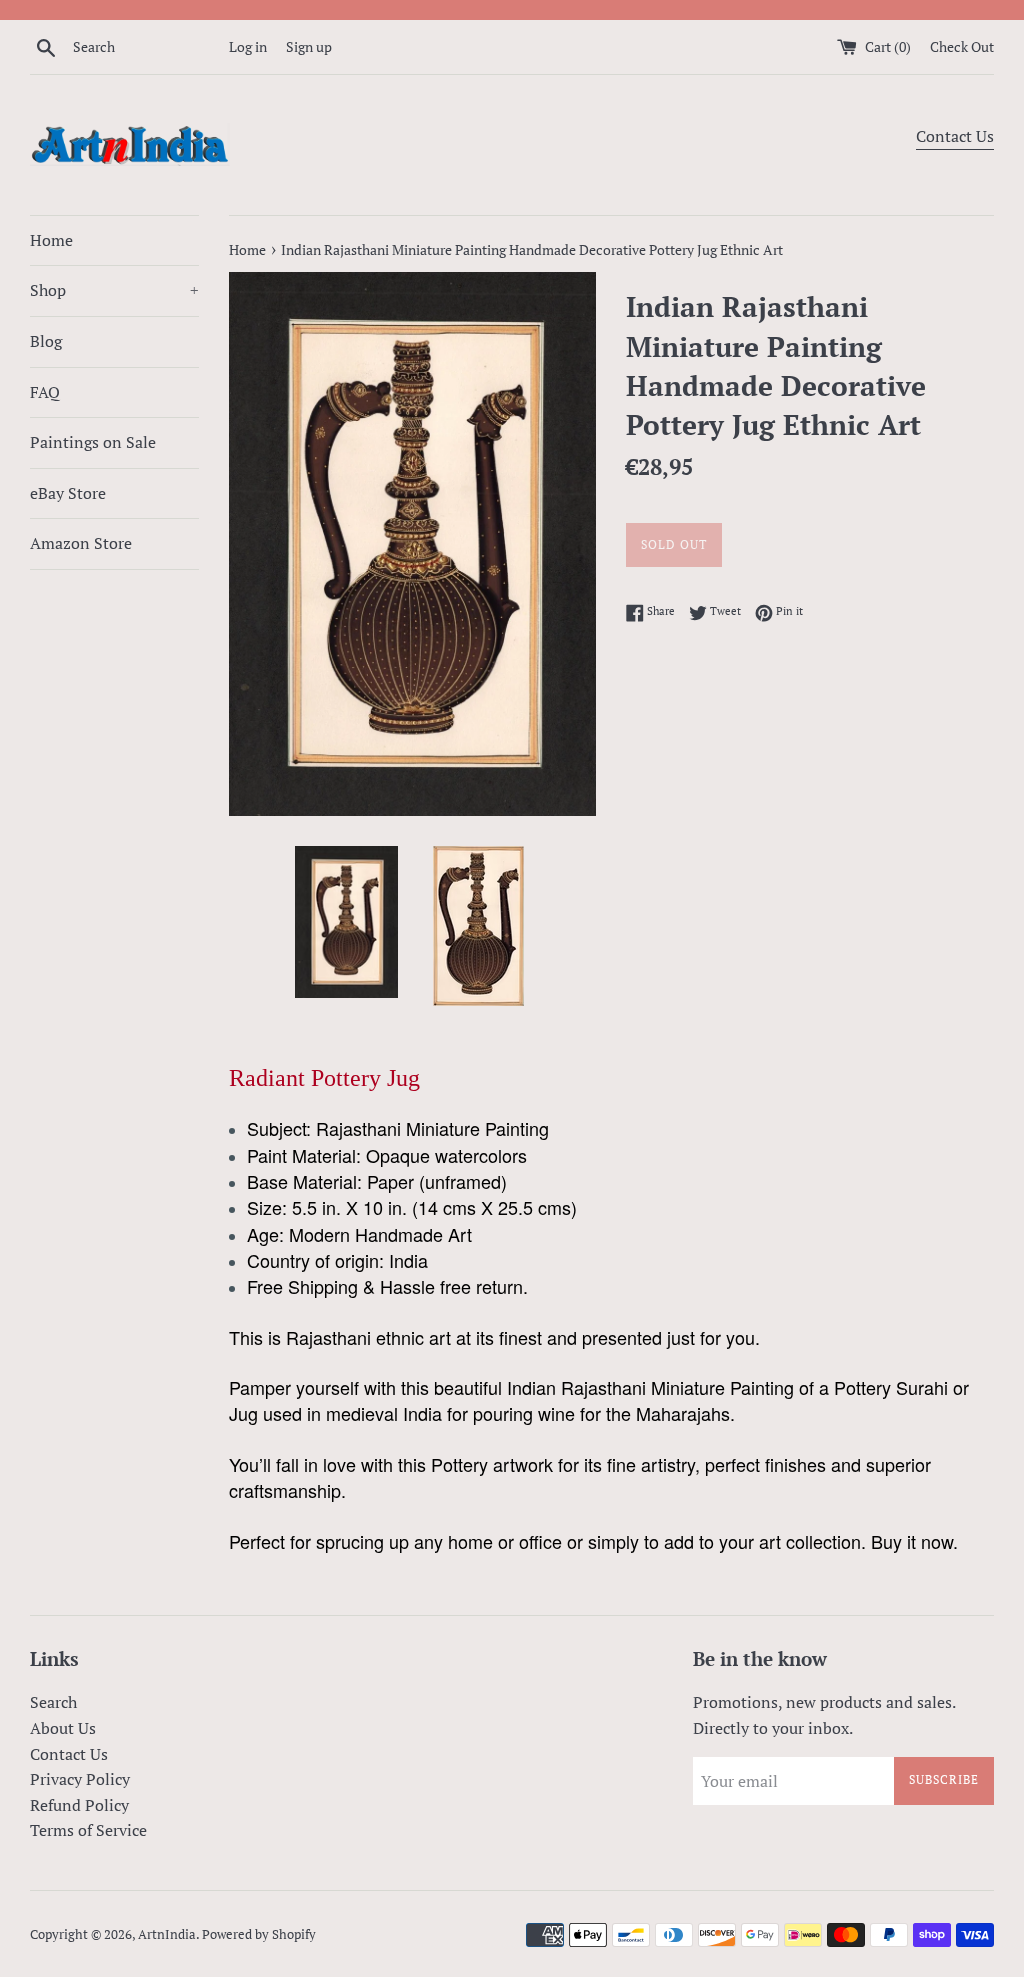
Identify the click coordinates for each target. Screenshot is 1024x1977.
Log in (248, 46)
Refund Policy (79, 1805)
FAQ (45, 392)
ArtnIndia (167, 1934)
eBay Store (68, 493)
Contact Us (955, 136)
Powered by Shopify (259, 1934)
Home (51, 240)
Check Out (962, 46)
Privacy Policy (80, 1779)
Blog (46, 341)
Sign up (309, 46)
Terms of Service (88, 1830)
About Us (63, 1728)
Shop (114, 290)
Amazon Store (81, 543)
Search (53, 1702)
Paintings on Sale (93, 442)
